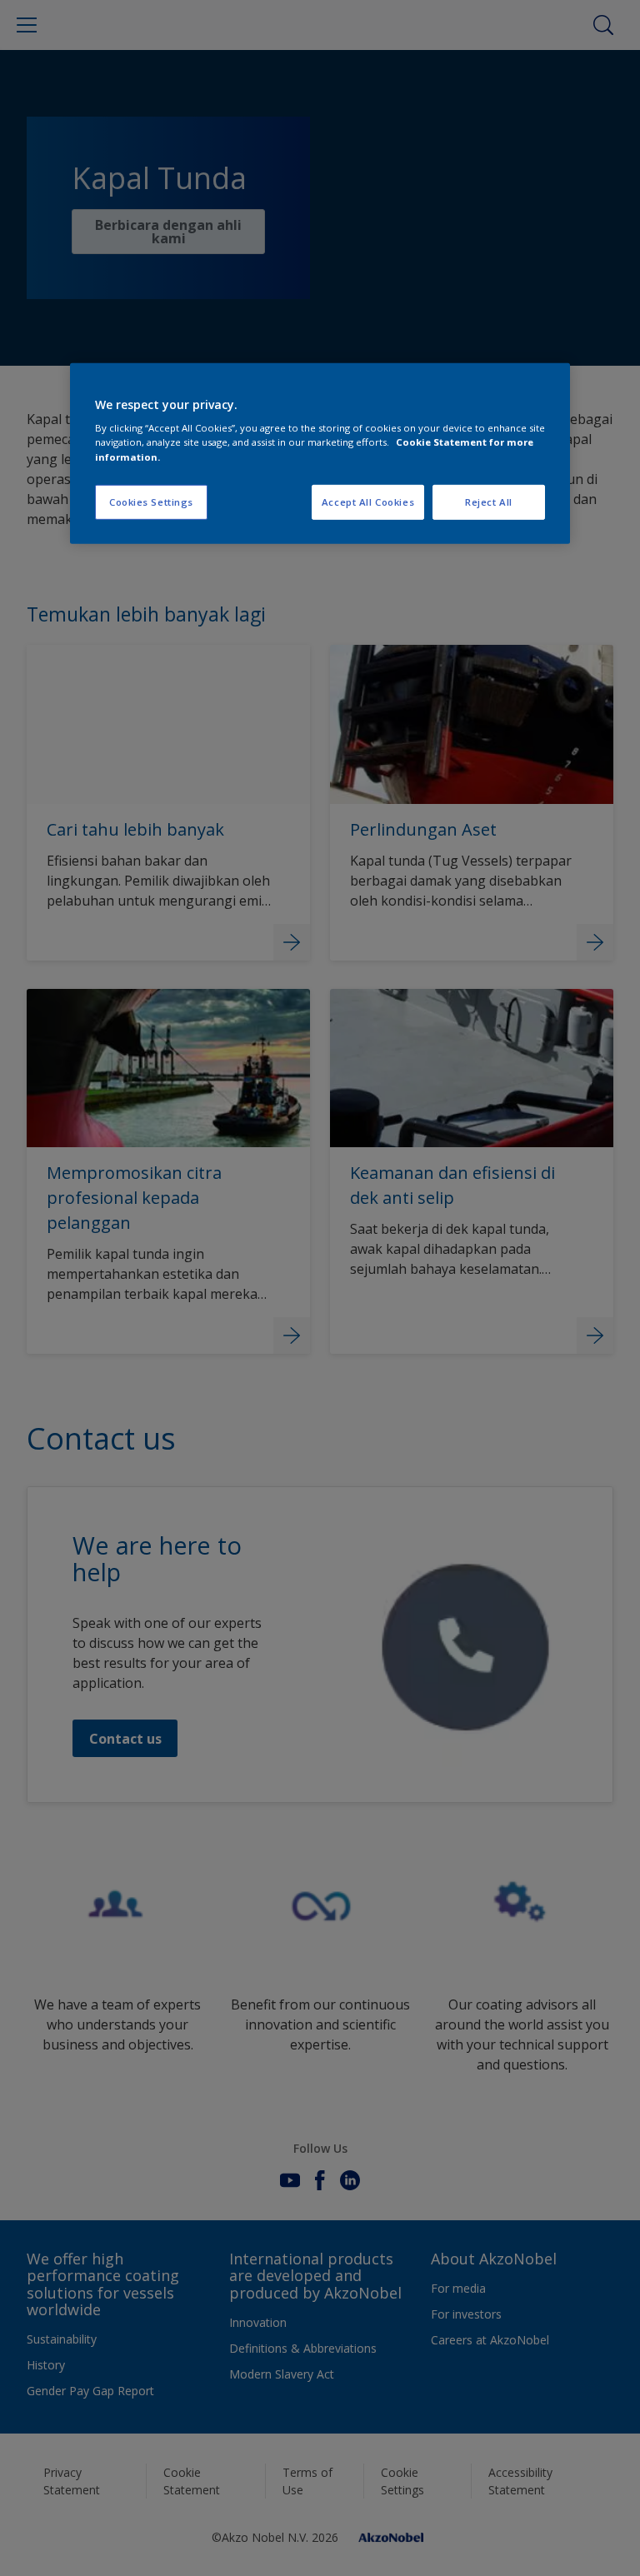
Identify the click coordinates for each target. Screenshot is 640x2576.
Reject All (489, 501)
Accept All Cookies (368, 501)
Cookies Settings (151, 501)
